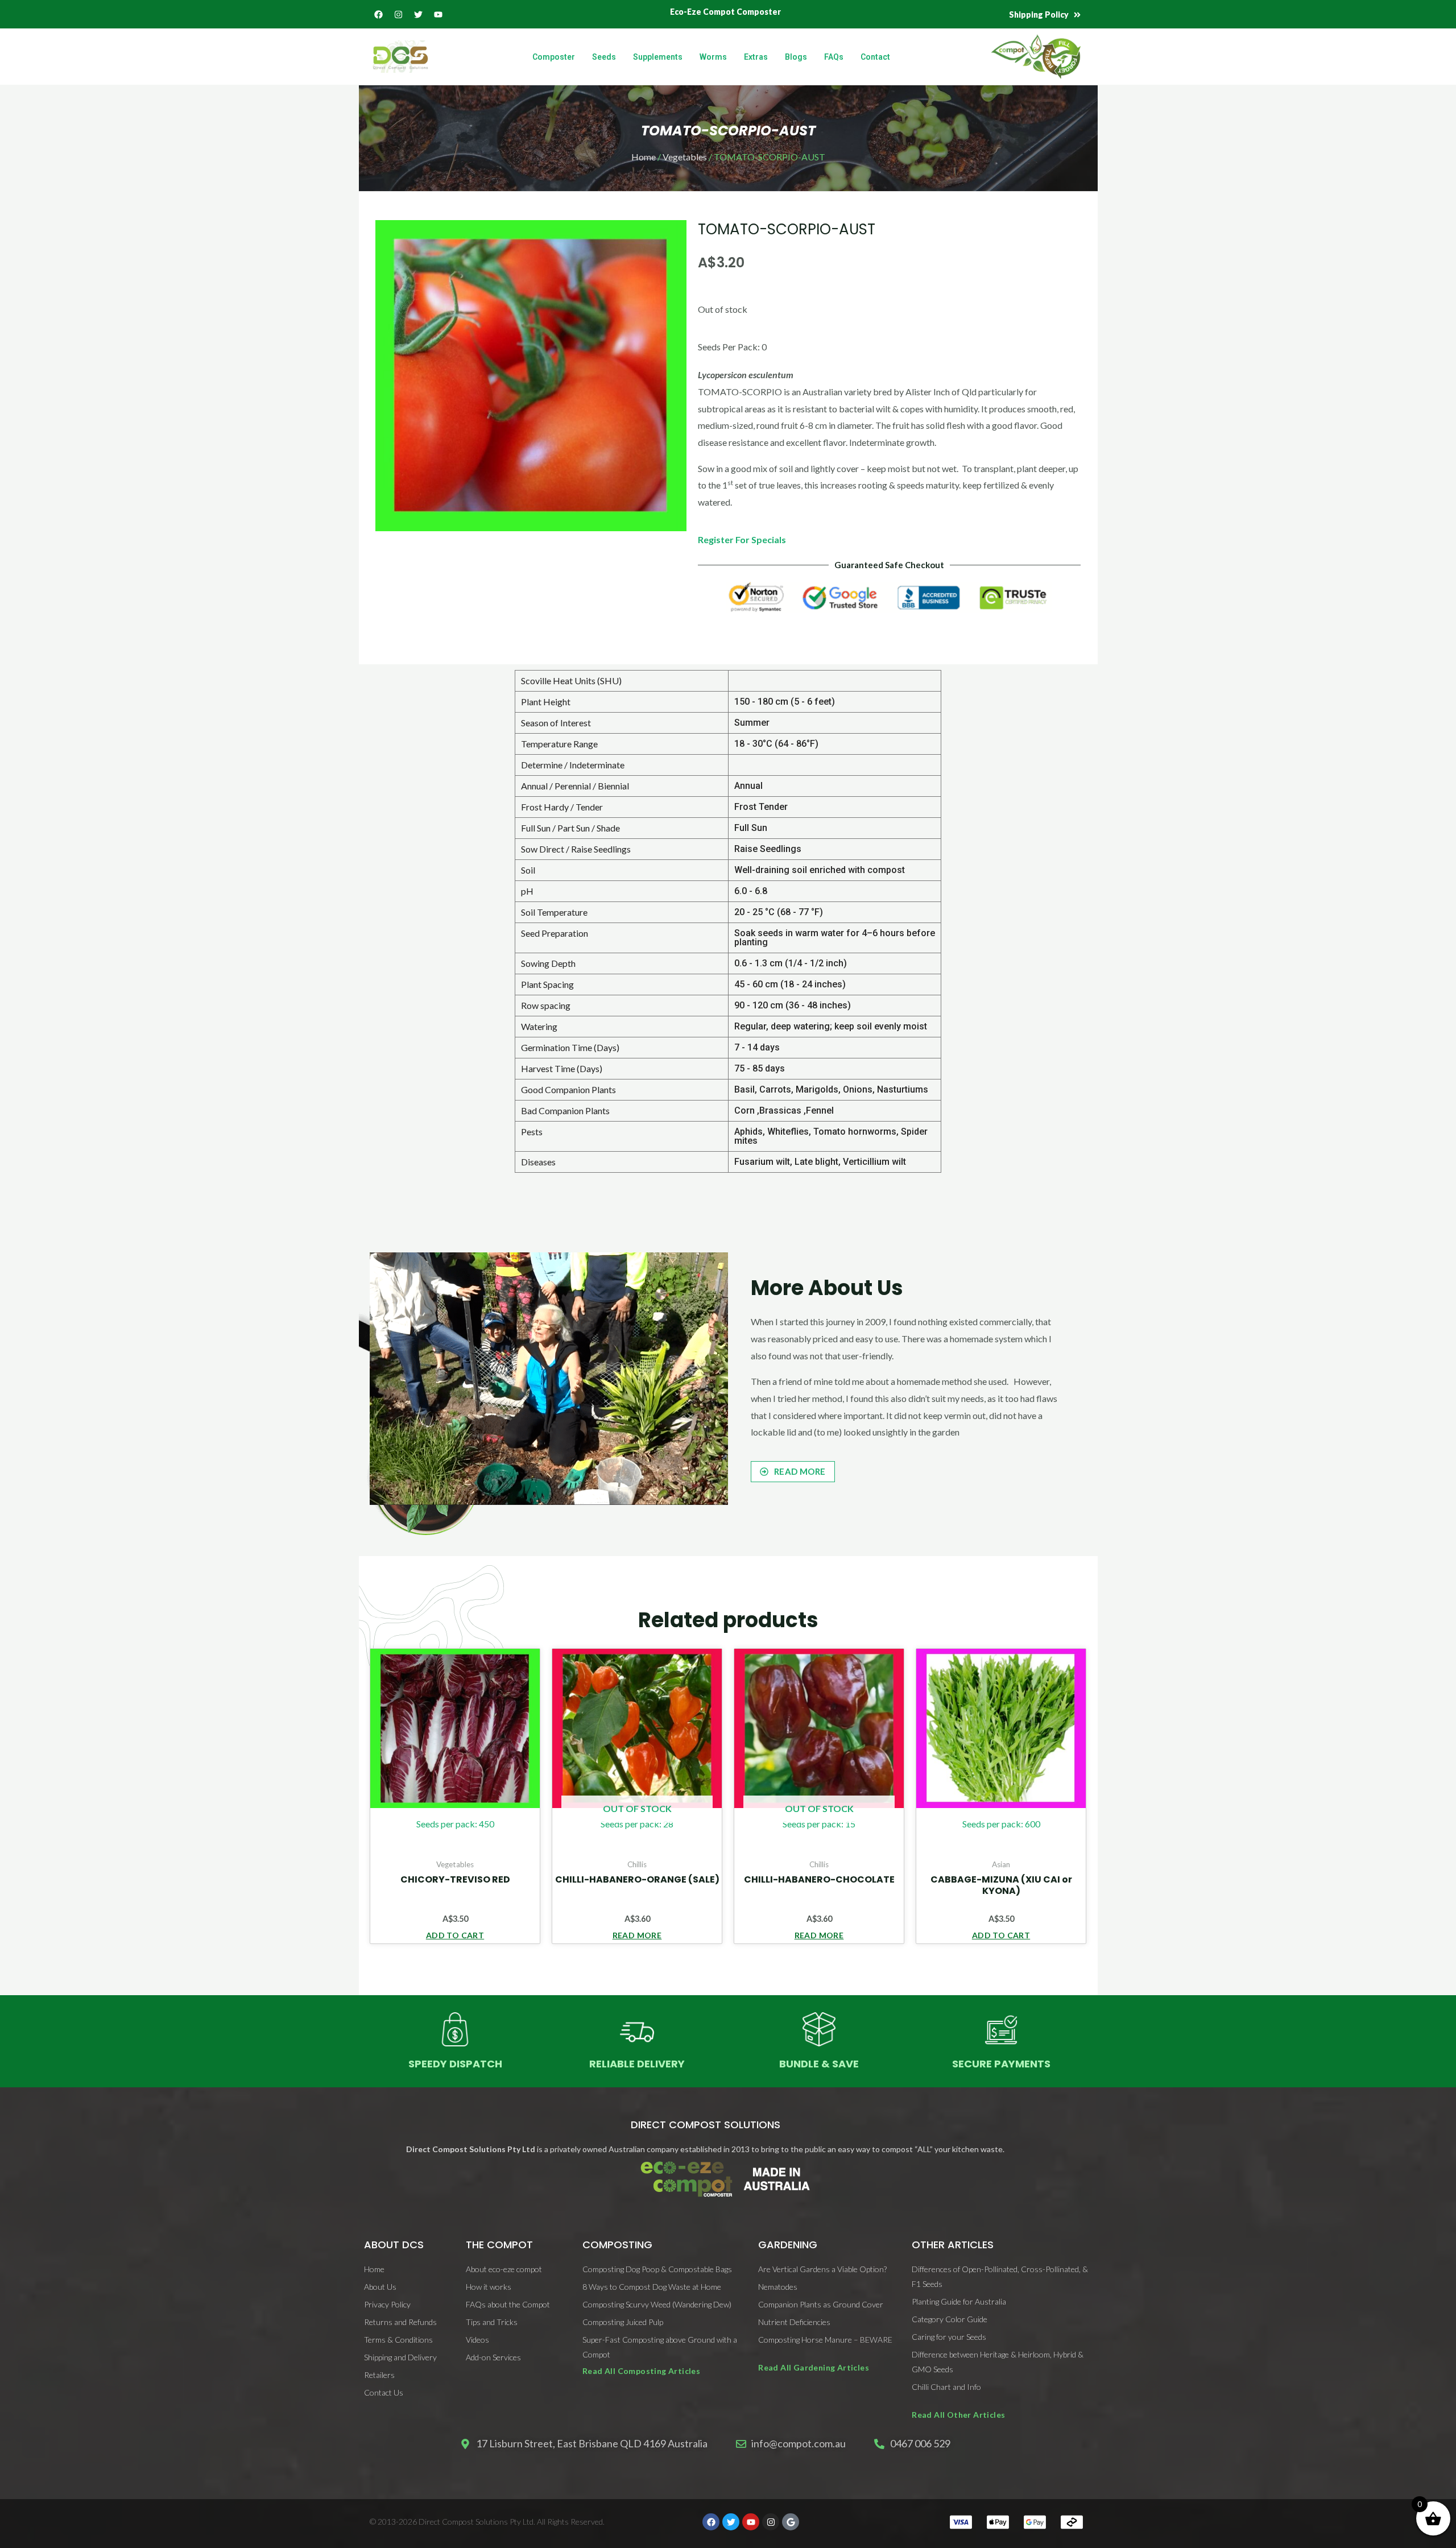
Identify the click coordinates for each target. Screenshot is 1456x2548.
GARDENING (788, 2245)
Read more (637, 1935)
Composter (554, 57)
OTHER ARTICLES (953, 2245)
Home (644, 157)
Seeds (604, 57)
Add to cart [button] (455, 1935)
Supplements (658, 57)
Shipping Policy (1039, 15)
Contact (875, 57)
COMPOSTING (617, 2245)
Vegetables (685, 157)
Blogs (796, 57)
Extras (756, 57)
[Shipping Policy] (1077, 15)
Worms (713, 57)
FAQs (834, 57)
